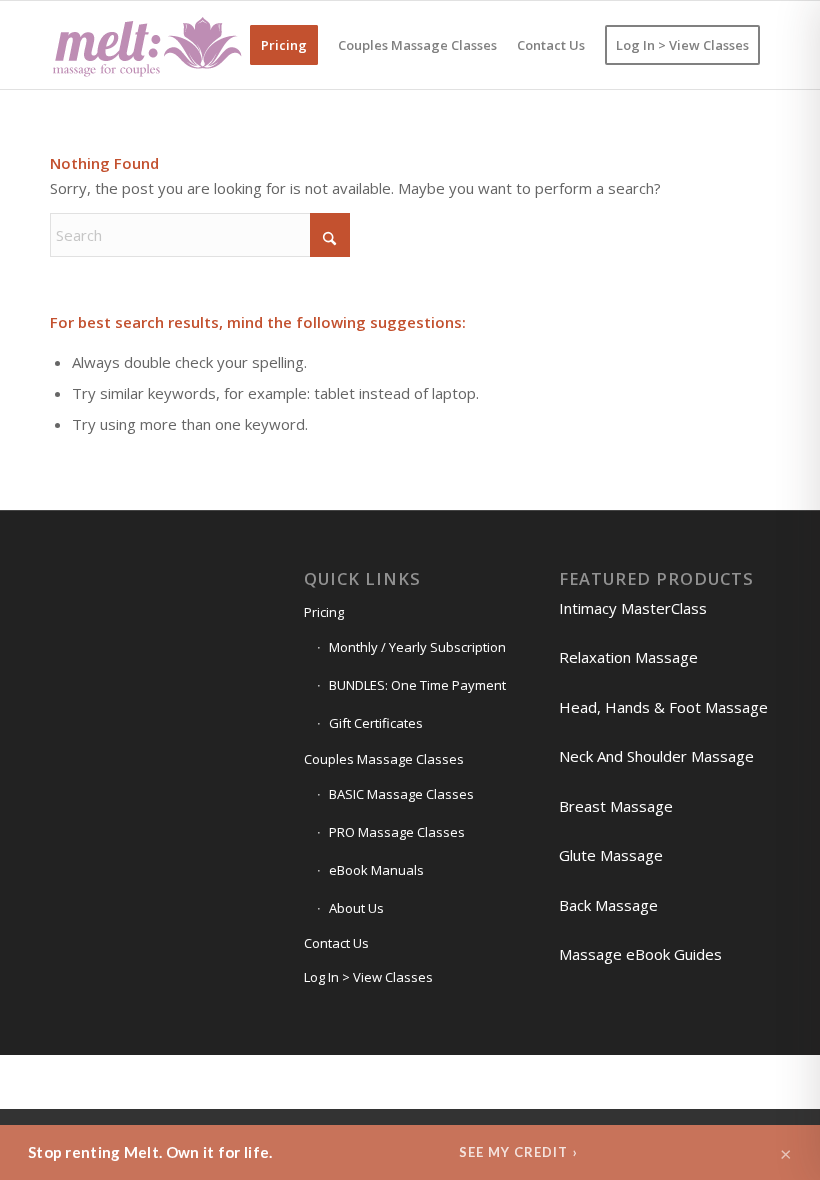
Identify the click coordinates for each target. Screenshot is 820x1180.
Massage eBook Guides (640, 954)
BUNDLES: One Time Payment (417, 685)
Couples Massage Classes (384, 759)
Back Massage (608, 905)
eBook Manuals (376, 870)
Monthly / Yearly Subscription (417, 647)
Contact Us (336, 943)
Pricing (324, 612)
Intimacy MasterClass (633, 608)
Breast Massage (616, 806)
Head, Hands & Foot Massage (663, 707)
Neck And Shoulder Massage (656, 756)
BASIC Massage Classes (401, 794)
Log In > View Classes (368, 977)
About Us (356, 908)
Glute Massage (611, 855)
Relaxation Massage (628, 657)
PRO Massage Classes (397, 832)
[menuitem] (284, 45)
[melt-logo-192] (146, 45)
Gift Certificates (376, 723)
